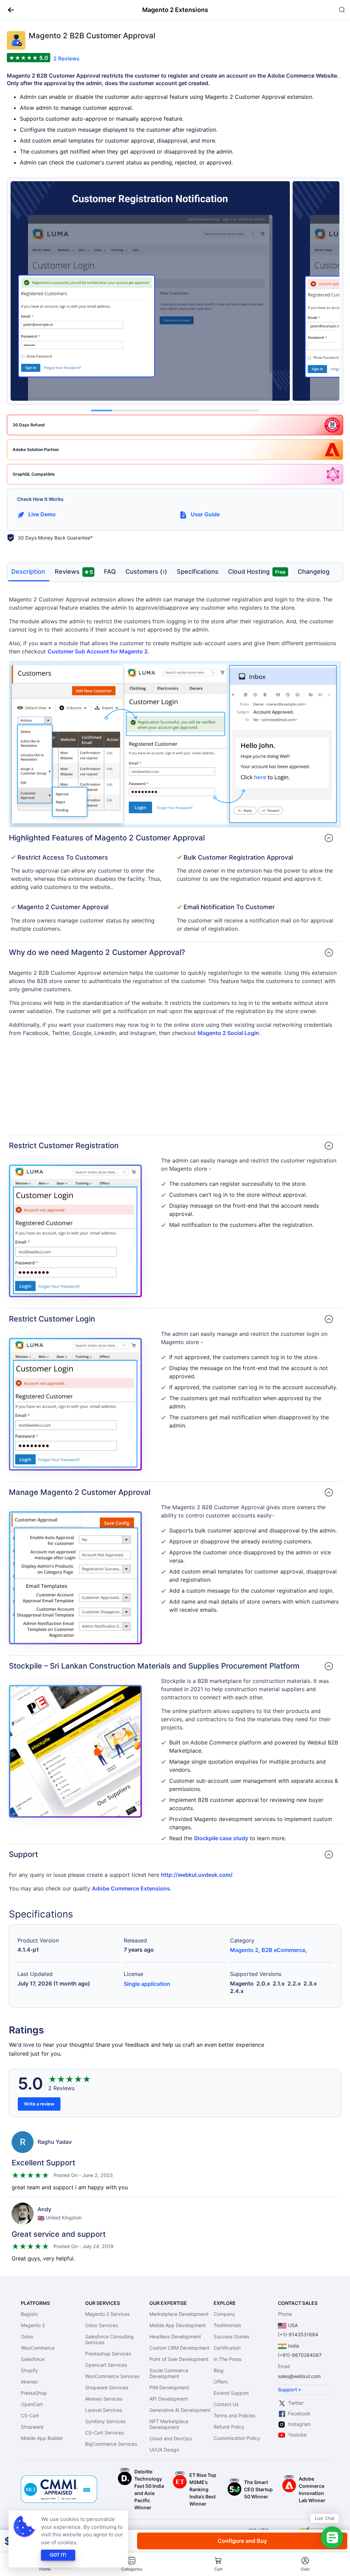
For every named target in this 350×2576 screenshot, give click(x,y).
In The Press (227, 2359)
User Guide (205, 514)
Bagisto (29, 2314)
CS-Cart (30, 2415)
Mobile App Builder (42, 2438)
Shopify (29, 2370)
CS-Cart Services (104, 2433)
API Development (169, 2399)
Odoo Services (102, 2325)
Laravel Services (104, 2410)
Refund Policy (229, 2427)
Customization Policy (237, 2438)
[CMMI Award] (59, 2479)
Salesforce (33, 2359)
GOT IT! (58, 2555)
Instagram (299, 2424)
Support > (290, 2389)
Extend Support (231, 2393)
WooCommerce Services (112, 2376)
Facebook (299, 2413)
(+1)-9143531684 (298, 2334)
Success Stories (231, 2336)
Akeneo (29, 2382)
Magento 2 (244, 1950)
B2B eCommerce (283, 1950)
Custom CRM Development (179, 2348)
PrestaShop (34, 2393)
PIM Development (169, 2387)
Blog (219, 2370)
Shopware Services (107, 2387)
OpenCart (32, 2404)
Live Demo (42, 514)
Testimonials (227, 2325)
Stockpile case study (221, 1838)
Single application (147, 1984)
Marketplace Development (179, 2314)
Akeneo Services (104, 2399)
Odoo (27, 2336)
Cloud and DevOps (171, 2438)
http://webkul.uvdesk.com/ (197, 1875)
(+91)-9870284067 (300, 2355)
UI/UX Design (164, 2450)
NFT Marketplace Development (169, 2424)
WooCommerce (38, 2348)
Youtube (297, 2435)
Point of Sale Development (179, 2359)
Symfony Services (105, 2421)
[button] (8, 10)
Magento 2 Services (107, 2314)
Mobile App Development (178, 2325)
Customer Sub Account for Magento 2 (98, 651)
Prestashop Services (108, 2354)
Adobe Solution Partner (36, 449)
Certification (227, 2348)
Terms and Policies (234, 2415)
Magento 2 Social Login (228, 1033)
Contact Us (226, 2404)
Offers (221, 2382)
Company (224, 2314)
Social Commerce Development (169, 2373)
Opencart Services (106, 2365)
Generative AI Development (180, 2410)
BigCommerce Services (111, 2444)
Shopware (32, 2427)
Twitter (296, 2403)
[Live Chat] (332, 2538)
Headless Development (175, 2336)
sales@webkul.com (299, 2376)
